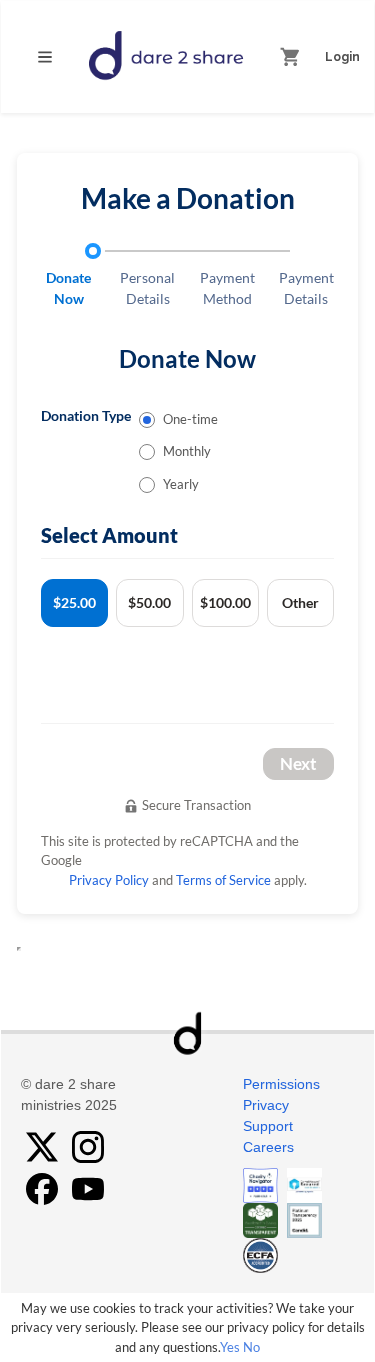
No (251, 1347)
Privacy (266, 1105)
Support (268, 1126)
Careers (268, 1147)
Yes (230, 1347)
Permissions (281, 1084)
